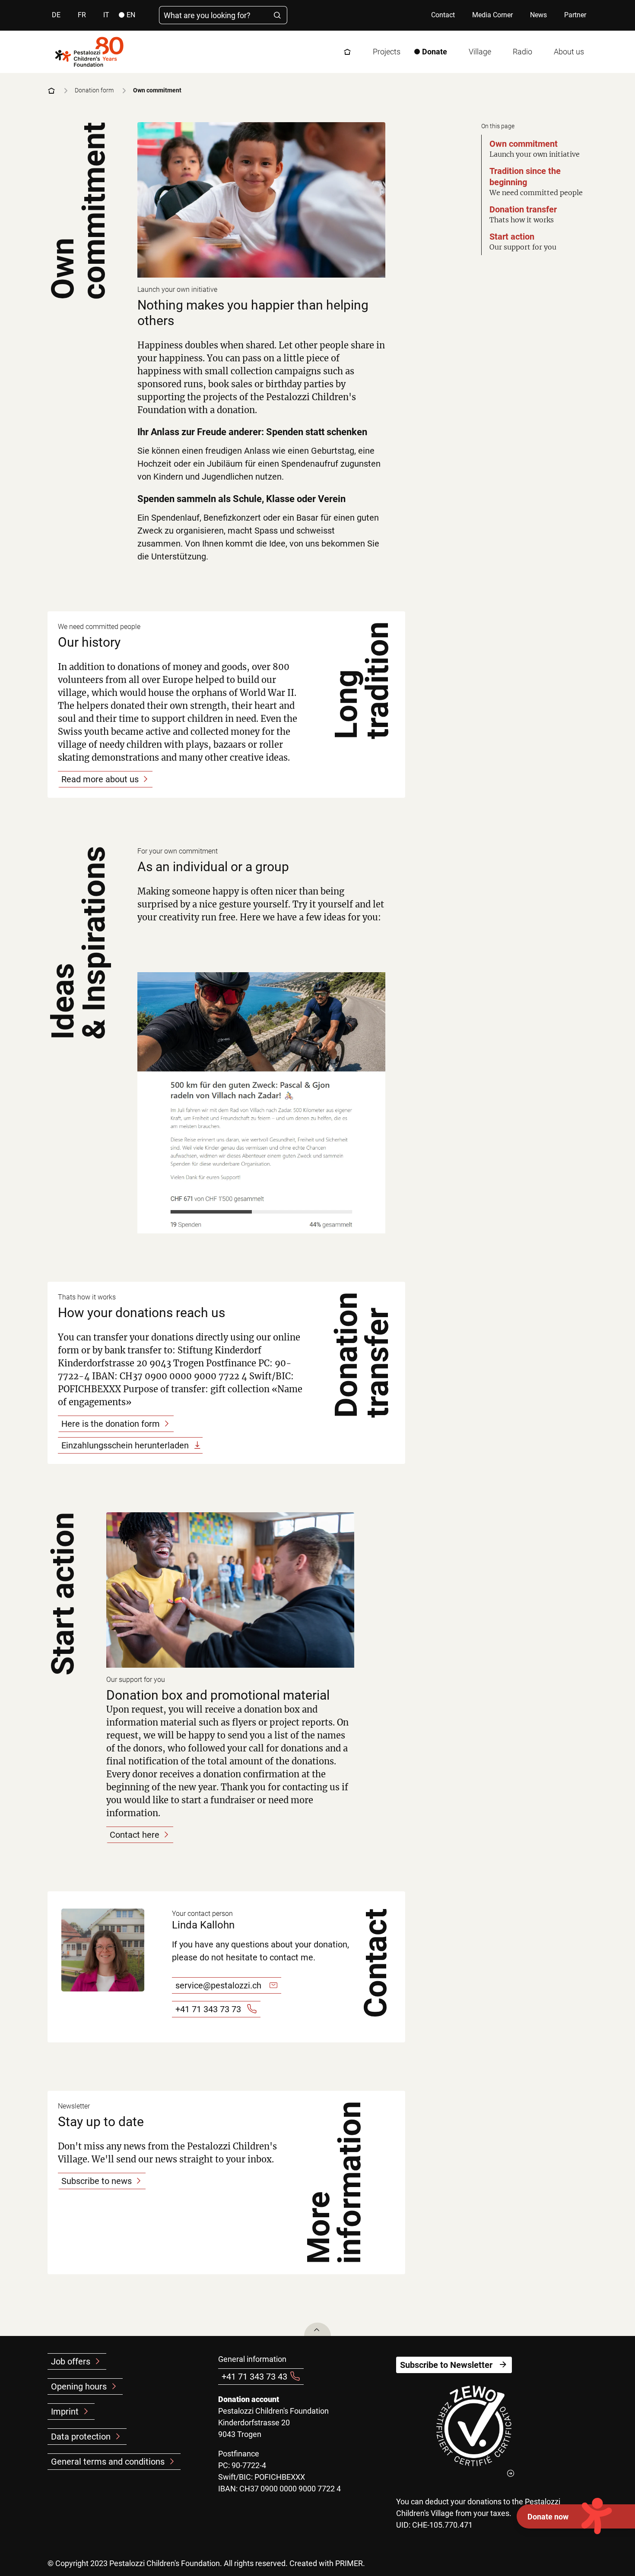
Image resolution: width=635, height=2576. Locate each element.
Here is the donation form (111, 1424)
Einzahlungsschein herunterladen (125, 1445)
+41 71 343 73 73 (208, 2009)
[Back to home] (89, 52)
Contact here (135, 1835)
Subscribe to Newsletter (446, 2365)
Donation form (94, 90)
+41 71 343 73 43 (254, 2377)
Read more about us (100, 779)
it (106, 15)
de (56, 15)
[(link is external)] (474, 2431)
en (131, 15)
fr (82, 15)
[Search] (278, 15)
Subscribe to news (97, 2181)
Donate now (548, 2517)
